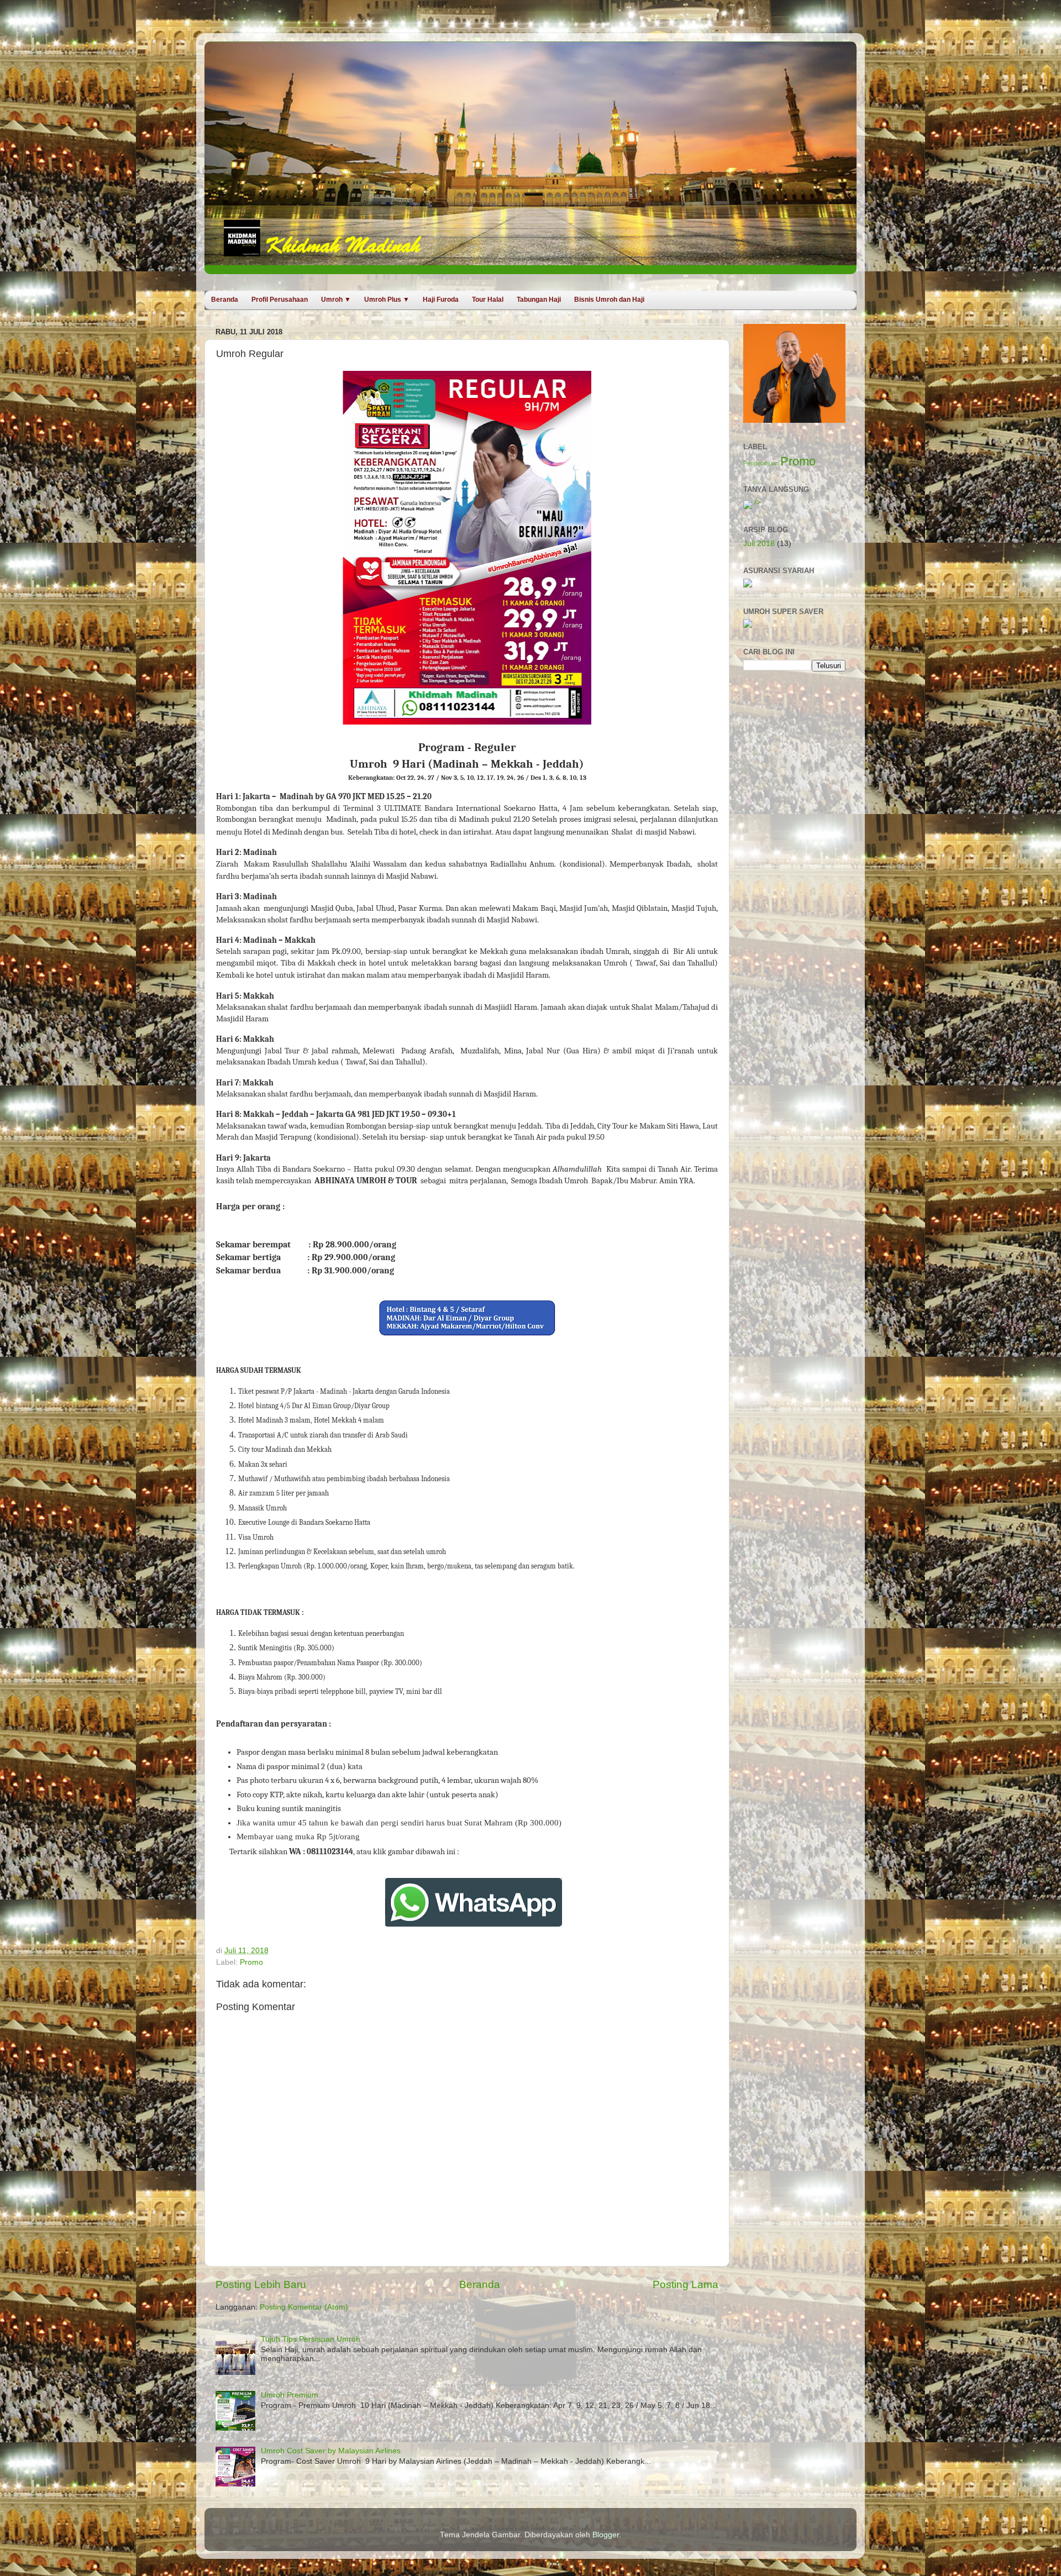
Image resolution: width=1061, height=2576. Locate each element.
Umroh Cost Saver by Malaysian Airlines (331, 2451)
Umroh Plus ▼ (387, 300)
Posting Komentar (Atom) (304, 2307)
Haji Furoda (441, 300)
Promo (251, 1962)
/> (757, 502)
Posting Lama (686, 2284)
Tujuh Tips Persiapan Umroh (311, 2339)
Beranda (225, 300)
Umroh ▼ (336, 300)
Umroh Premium (290, 2395)
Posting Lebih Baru (261, 2284)
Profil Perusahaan (280, 300)
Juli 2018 (759, 544)
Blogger (606, 2535)
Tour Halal (488, 300)
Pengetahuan (761, 463)
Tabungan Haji (539, 300)
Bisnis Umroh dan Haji (609, 300)
